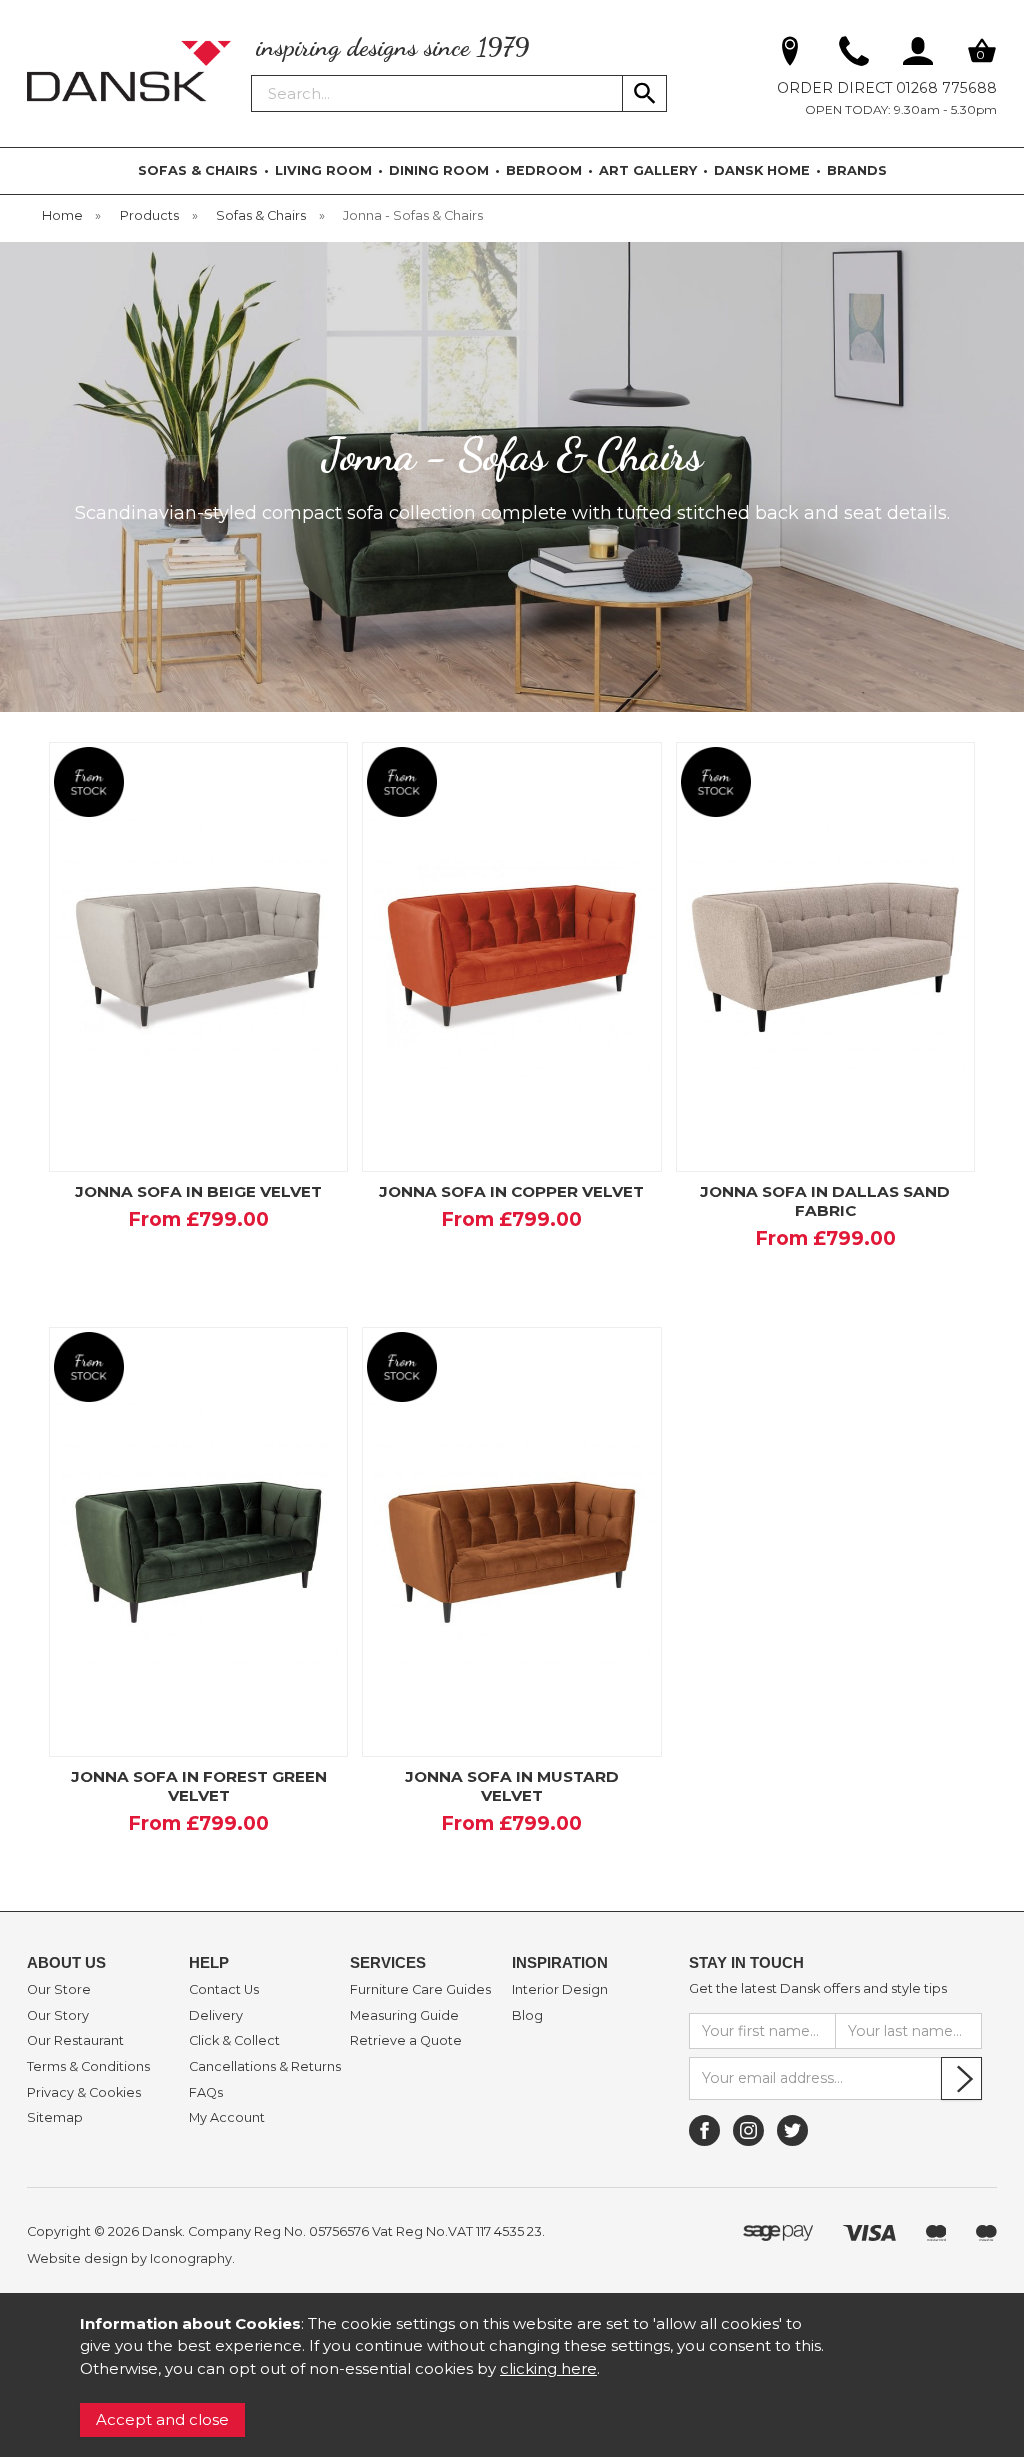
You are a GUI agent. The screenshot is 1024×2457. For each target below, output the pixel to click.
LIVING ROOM (323, 170)
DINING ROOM (439, 170)
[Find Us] (790, 55)
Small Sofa (147, 1255)
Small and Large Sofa (197, 1286)
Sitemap (55, 2118)
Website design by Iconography (129, 2258)
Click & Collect (234, 2041)
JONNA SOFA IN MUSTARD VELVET (512, 1786)
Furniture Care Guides (420, 1990)
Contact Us (224, 1990)
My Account (227, 2118)
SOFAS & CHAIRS (198, 170)
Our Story (58, 2016)
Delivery (216, 2016)
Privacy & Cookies (84, 2093)
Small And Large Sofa (823, 1286)
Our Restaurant (75, 2041)
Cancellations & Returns (265, 2067)
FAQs (206, 2093)
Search (252, 74)
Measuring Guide (404, 2016)
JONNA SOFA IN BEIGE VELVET (198, 1191)
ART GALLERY (648, 170)
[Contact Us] (854, 55)
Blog (527, 2016)
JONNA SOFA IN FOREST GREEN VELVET (199, 1786)
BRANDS (857, 170)
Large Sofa (247, 1255)
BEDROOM (544, 170)
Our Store (59, 1990)
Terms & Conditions (88, 2067)
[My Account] (918, 55)
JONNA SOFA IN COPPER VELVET (511, 1191)
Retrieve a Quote (406, 2041)
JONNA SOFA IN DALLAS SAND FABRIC (825, 1201)
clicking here (548, 2368)
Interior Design (560, 1990)
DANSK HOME (762, 170)
